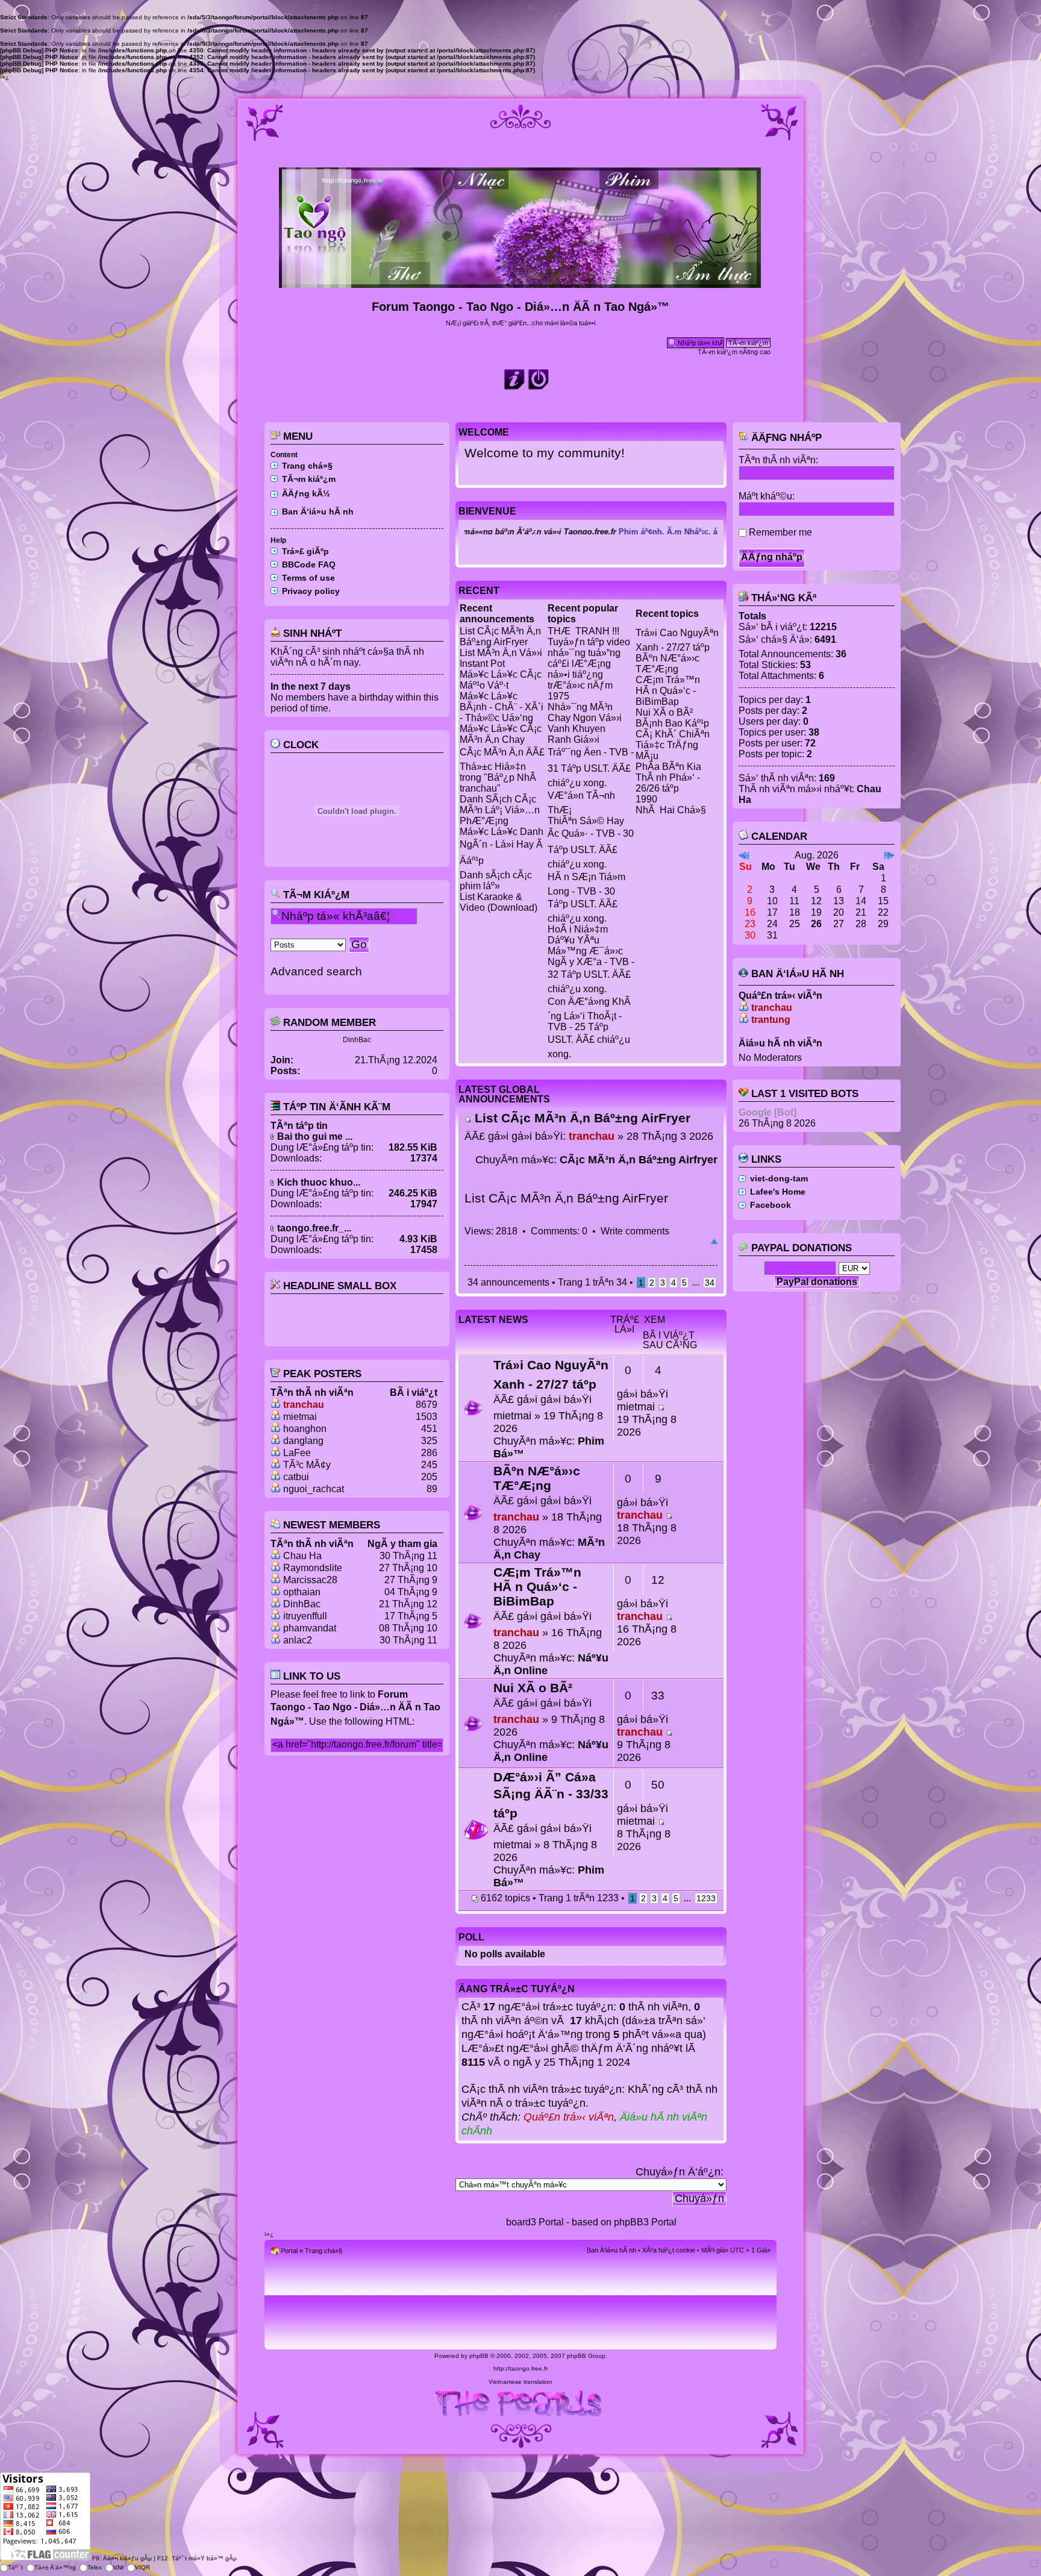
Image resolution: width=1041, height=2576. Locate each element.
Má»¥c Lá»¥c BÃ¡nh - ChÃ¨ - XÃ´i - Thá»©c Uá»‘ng (502, 707)
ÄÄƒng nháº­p (785, 438)
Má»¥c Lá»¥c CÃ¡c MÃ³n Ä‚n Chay (501, 734)
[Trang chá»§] (521, 283)
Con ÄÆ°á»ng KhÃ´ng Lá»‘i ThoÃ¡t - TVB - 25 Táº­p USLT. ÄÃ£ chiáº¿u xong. (589, 1028)
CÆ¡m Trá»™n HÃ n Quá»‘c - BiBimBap (668, 691)
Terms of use (308, 578)
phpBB (479, 2356)
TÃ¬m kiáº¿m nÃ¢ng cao (734, 352)
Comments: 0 (559, 1231)
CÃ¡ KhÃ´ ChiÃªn (673, 734)
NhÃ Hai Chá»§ (671, 810)
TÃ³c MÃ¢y (307, 1465)
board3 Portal (535, 2222)
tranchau (304, 1405)
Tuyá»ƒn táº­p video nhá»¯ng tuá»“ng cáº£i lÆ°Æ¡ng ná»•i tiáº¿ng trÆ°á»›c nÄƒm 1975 (589, 669)
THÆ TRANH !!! (583, 631)
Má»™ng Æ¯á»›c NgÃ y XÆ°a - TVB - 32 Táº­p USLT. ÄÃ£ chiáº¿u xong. (591, 970)
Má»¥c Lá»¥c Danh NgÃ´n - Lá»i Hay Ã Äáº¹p (502, 846)
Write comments (635, 1231)
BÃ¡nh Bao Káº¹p (672, 723)
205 (429, 1477)
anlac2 (298, 1640)
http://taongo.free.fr (520, 2368)
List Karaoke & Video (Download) (499, 902)
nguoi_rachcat (314, 1489)
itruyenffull (305, 1616)
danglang (303, 1441)
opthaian (302, 1592)
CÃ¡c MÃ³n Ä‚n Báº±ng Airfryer (639, 1160)
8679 (427, 1405)
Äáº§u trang (714, 1242)
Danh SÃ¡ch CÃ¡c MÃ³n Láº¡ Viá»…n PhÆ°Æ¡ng (500, 810)
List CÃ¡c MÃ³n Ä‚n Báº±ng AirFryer (500, 636)
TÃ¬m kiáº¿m (309, 479)
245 (429, 1465)
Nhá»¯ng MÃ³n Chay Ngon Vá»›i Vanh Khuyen (585, 718)
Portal (289, 2251)
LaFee (297, 1453)
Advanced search (316, 971)
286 (429, 1453)
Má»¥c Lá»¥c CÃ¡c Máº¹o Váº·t (501, 680)
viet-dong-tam (779, 1178)
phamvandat (310, 1628)
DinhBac (357, 1040)
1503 (427, 1417)
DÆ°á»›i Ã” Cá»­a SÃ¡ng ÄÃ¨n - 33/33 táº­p (551, 1795)
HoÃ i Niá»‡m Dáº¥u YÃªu (578, 935)
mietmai (300, 1417)
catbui (296, 1477)
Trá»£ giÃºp (305, 551)
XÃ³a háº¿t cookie (669, 2250)
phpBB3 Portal (645, 2222)
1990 (646, 799)
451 (429, 1429)
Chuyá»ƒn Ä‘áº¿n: (680, 2172)
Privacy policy (311, 591)
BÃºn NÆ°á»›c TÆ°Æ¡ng (667, 664)
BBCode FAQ (309, 564)
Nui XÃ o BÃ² (664, 712)
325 (429, 1441)
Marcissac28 (310, 1580)
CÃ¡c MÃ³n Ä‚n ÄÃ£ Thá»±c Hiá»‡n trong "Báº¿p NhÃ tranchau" (502, 770)
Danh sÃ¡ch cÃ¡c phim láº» (496, 880)
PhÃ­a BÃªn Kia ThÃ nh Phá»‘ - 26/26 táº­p (668, 777)
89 (432, 1489)
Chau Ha (302, 1556)
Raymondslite (313, 1568)
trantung (771, 1020)
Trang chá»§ (307, 466)
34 (710, 1283)
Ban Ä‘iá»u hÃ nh (318, 511)
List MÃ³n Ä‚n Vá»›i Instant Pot (501, 658)
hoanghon (305, 1429)
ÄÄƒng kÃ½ (306, 493)
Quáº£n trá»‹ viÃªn (569, 2117)
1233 (706, 1898)
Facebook (771, 1205)
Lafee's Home (778, 1192)
